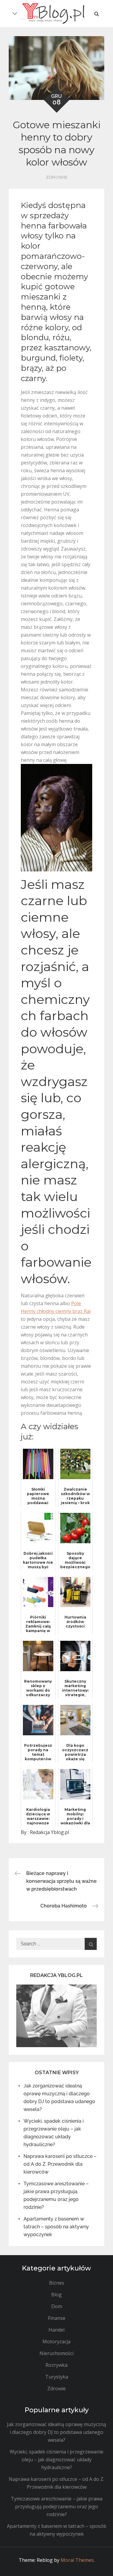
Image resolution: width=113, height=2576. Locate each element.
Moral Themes (77, 2560)
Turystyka (57, 2377)
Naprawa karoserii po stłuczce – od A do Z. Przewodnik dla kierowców (60, 2164)
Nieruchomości (56, 2353)
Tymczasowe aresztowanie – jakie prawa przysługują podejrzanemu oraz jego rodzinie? (57, 2506)
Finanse (57, 2318)
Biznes (57, 2283)
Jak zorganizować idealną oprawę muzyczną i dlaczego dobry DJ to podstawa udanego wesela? (56, 2432)
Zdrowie (57, 177)
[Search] (91, 1944)
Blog (56, 2295)
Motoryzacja (56, 2342)
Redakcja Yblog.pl (49, 1832)
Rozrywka (56, 2365)
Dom (57, 2306)
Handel (56, 2330)
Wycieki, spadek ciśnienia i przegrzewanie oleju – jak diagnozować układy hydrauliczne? (56, 2460)
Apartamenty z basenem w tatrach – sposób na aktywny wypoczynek (56, 2227)
